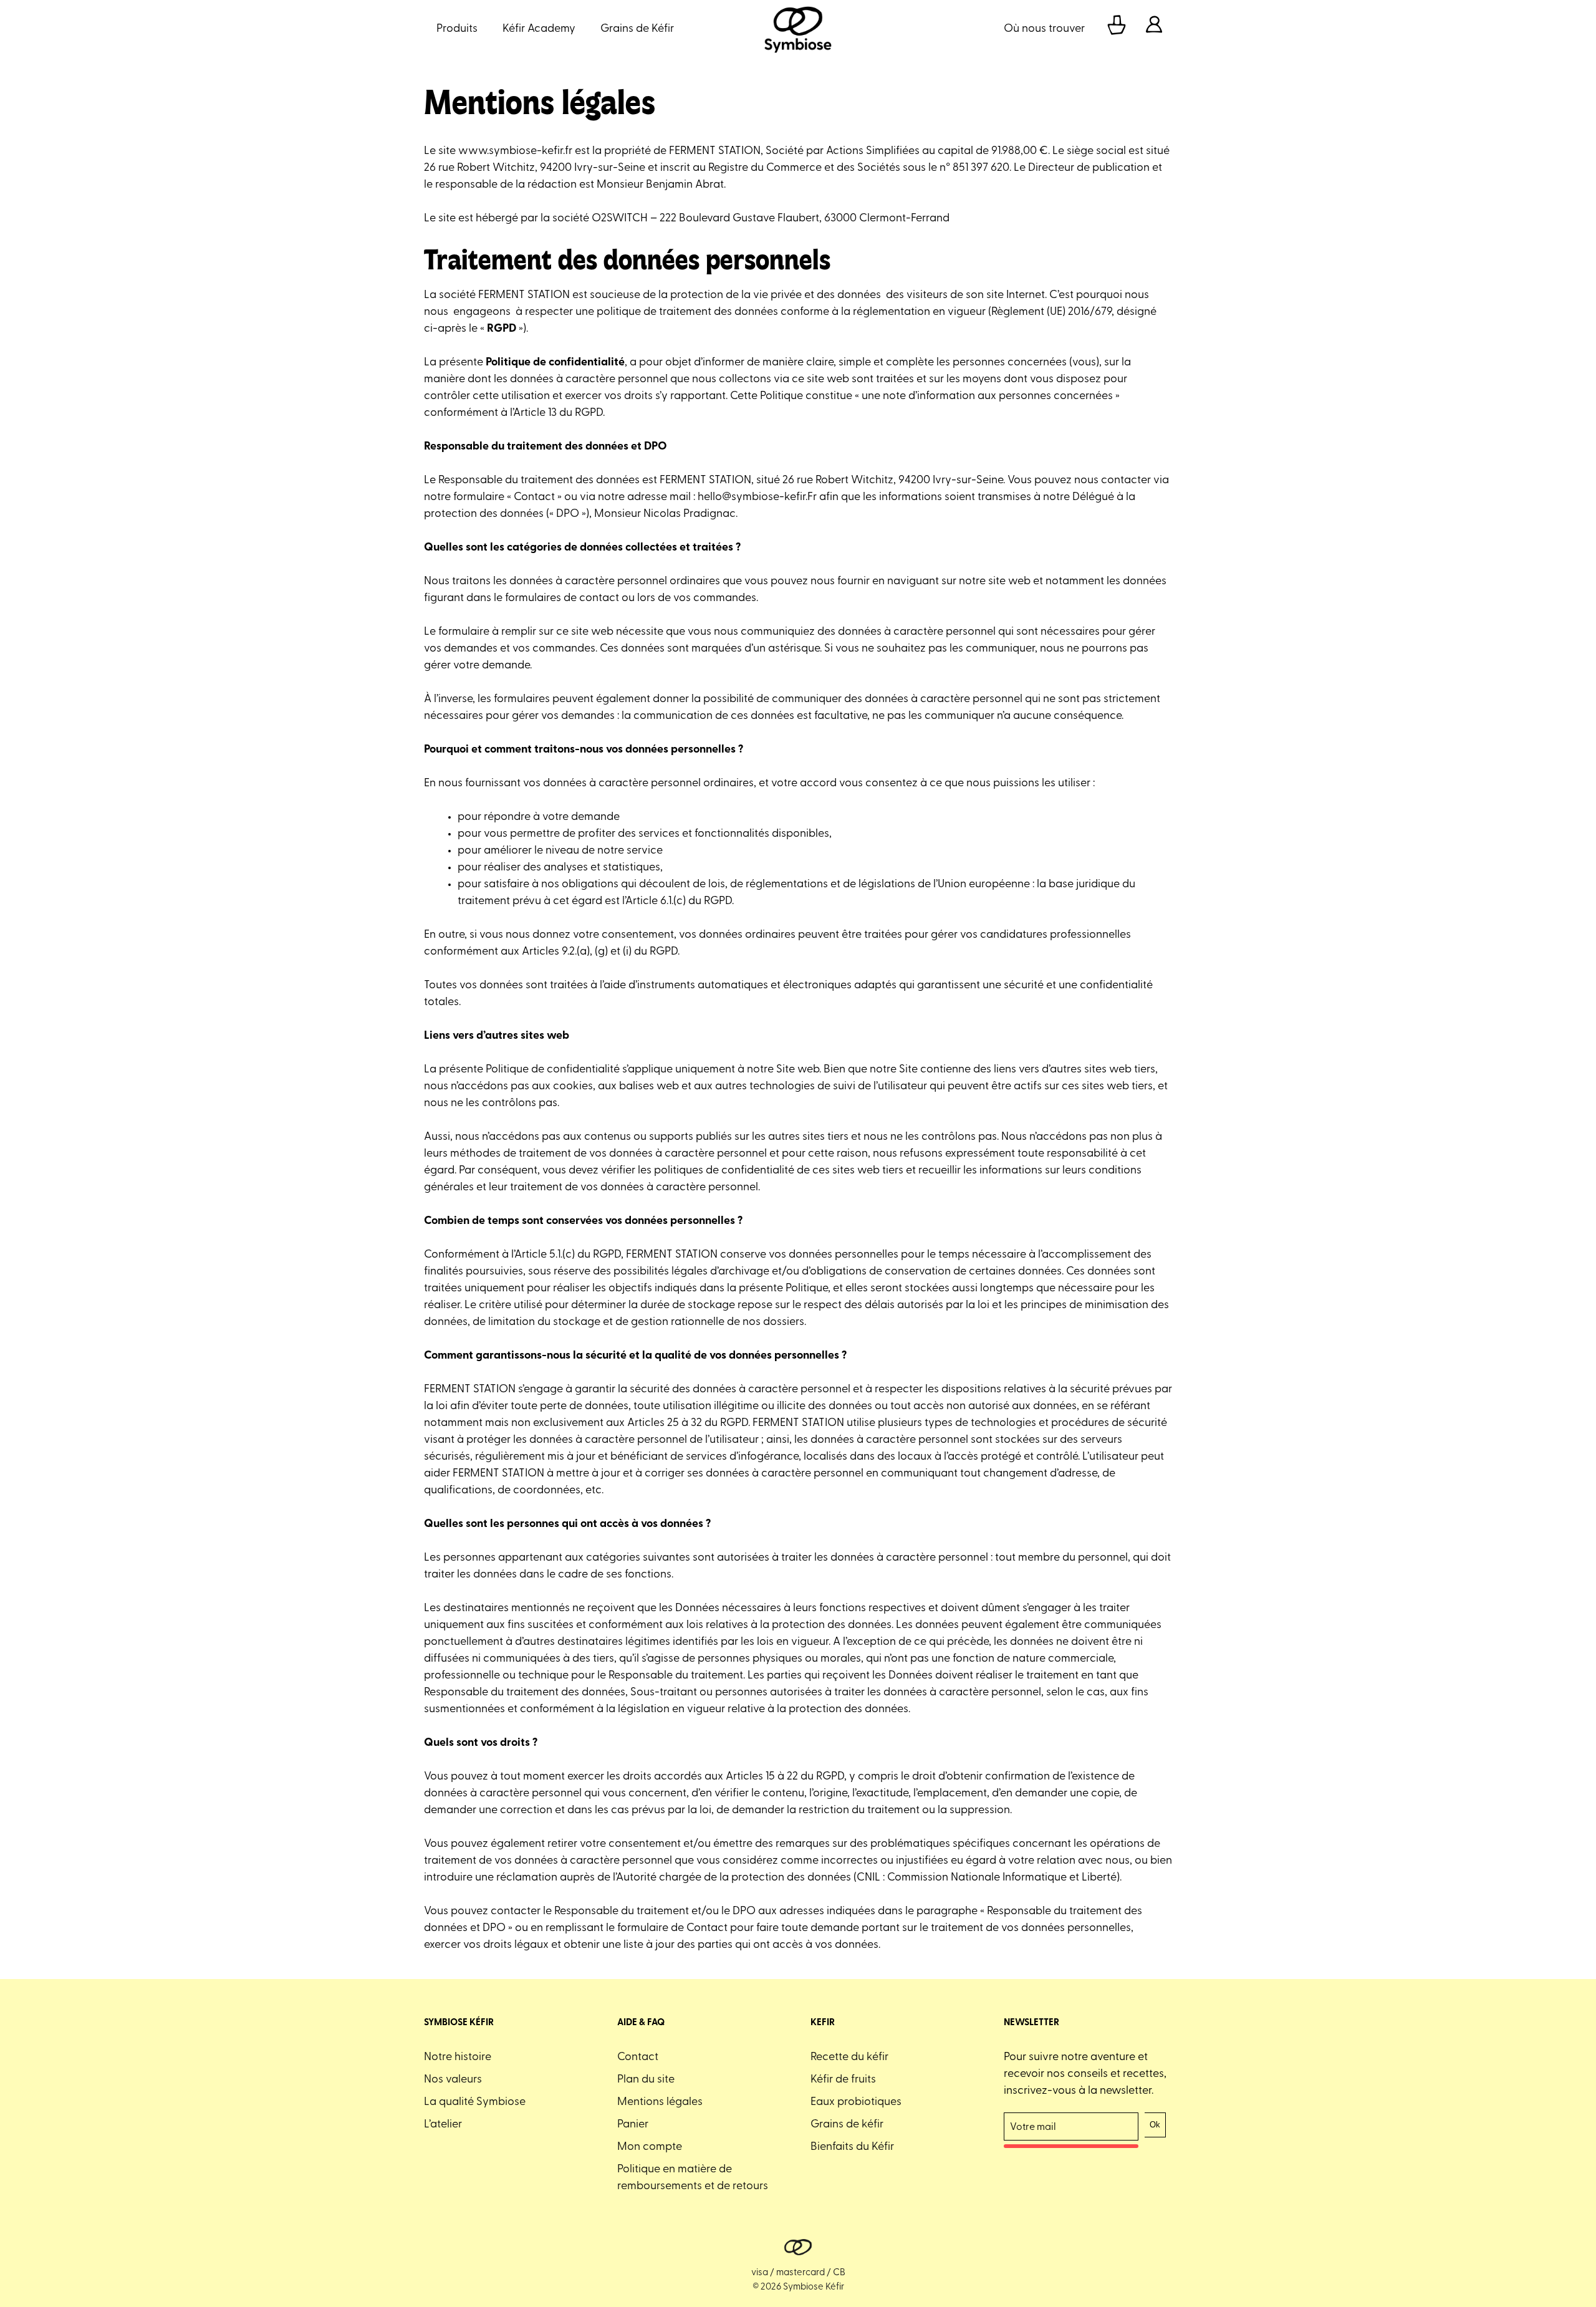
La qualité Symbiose (475, 2102)
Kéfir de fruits (843, 2080)
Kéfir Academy (539, 29)
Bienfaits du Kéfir (852, 2147)
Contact (638, 2058)
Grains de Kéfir (637, 29)
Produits (457, 29)
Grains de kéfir (847, 2125)
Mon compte (650, 2147)
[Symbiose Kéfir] (798, 30)
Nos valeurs (453, 2080)
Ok (1155, 2125)
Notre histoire (458, 2058)
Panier (633, 2125)
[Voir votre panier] (1117, 30)
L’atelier (443, 2125)
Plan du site (646, 2080)
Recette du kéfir (849, 2058)
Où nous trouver (1044, 29)
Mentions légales (660, 2102)
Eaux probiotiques (856, 2102)
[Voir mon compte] (1154, 30)
